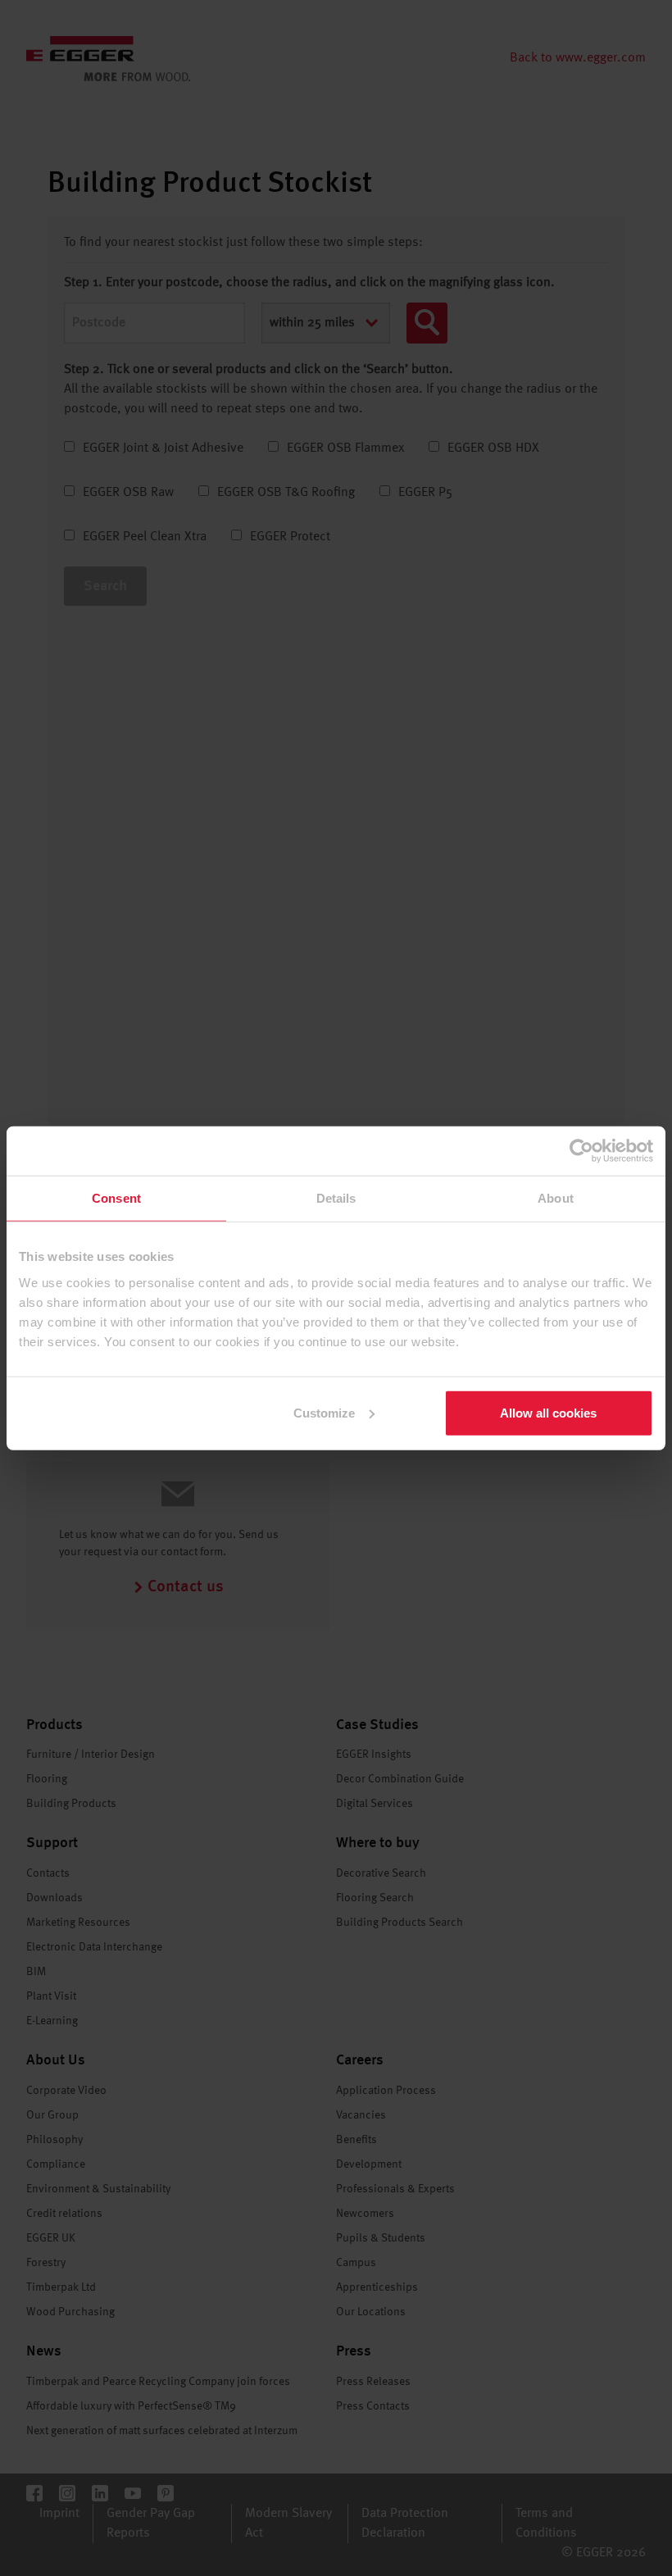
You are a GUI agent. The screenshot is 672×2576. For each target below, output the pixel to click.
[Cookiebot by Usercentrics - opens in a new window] (581, 1151)
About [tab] (556, 1198)
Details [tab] (336, 1198)
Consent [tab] (116, 1198)
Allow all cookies (548, 1412)
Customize (324, 1412)
